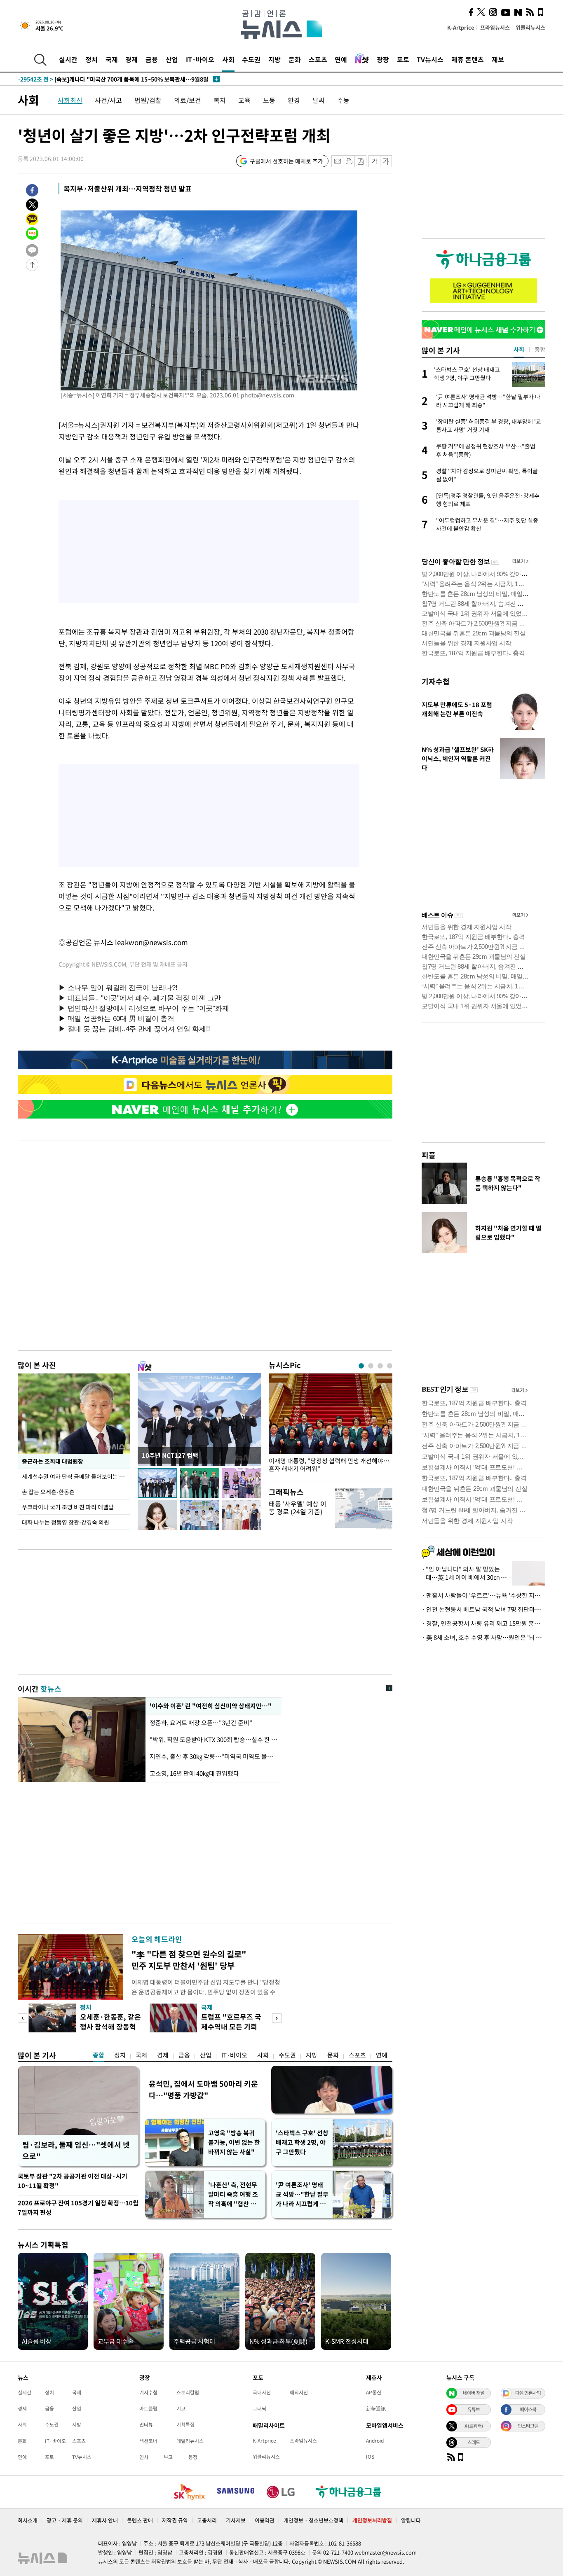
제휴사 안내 (105, 2520)
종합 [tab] (540, 349)
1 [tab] (361, 1366)
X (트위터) (474, 2426)
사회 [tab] (519, 349)
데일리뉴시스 (190, 2441)
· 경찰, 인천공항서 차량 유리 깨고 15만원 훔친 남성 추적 (483, 1623)
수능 (343, 100)
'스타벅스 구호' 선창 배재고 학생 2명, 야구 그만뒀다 (302, 2142)
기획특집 (185, 2424)
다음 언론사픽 (528, 2393)
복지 (220, 100)
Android (375, 2441)
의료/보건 (188, 100)
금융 (152, 59)
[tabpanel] (331, 1425)
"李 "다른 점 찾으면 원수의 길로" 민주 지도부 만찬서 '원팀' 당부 (189, 1960)
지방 (274, 59)
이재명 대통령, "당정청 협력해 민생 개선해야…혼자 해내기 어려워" (329, 1465)
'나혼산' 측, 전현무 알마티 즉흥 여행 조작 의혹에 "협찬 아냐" (233, 2194)
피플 (429, 1155)
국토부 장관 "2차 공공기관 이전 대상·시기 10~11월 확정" (73, 2181)
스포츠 (318, 59)
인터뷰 (146, 2424)
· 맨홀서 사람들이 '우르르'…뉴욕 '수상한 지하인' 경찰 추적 (483, 1595)
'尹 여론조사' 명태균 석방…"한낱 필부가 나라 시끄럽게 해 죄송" (302, 2194)
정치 (91, 59)
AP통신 (374, 2392)
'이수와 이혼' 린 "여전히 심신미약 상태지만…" (209, 1706)
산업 (172, 59)
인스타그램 (528, 2426)
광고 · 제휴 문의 (65, 2520)
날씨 (319, 100)
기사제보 (236, 2520)
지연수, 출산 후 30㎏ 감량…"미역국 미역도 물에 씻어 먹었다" (213, 1756)
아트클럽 (148, 2408)
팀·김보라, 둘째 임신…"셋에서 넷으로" (76, 2150)
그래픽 (259, 2408)
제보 (498, 59)
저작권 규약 (175, 2520)
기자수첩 (436, 681)
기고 (181, 2408)
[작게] (374, 161)
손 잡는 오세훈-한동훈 (48, 1492)
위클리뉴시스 (530, 27)
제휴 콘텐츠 (468, 59)
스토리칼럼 (188, 2392)
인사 (144, 2457)
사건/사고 (108, 100)
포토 (403, 59)
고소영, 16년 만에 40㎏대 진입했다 (194, 1773)
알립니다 (411, 2520)
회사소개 (28, 2520)
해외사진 (299, 2392)
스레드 (474, 2442)
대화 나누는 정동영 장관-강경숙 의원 (66, 1522)
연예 (341, 59)
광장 (383, 59)
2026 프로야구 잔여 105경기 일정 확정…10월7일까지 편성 (78, 2208)
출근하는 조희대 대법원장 (53, 1461)
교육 (244, 100)
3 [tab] (380, 1366)
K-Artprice (461, 27)
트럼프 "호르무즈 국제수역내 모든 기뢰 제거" (231, 2026)
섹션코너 (148, 2441)
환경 (294, 100)
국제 (112, 59)
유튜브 (474, 2409)
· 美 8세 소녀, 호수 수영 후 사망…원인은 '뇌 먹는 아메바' (483, 1637)
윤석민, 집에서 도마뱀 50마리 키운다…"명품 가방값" (203, 2089)
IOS (370, 2457)
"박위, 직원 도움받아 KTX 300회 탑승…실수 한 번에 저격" (213, 1740)
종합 (99, 2055)
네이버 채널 (474, 2393)
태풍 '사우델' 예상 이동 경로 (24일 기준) (298, 1508)
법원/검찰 (148, 100)
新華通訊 (376, 2408)
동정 (193, 2457)
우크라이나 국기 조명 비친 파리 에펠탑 (68, 1507)
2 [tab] (371, 1366)
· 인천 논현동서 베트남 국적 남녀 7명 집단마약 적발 (483, 1609)
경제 (131, 59)
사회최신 (70, 100)
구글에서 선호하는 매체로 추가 (286, 161)
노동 (269, 100)
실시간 (68, 59)
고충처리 (207, 2520)
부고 (168, 2457)
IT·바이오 (200, 59)
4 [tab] (390, 1366)
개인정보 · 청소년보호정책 (313, 2520)
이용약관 (265, 2520)
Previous (22, 2018)
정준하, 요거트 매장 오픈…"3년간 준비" (202, 1723)
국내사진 (262, 2392)
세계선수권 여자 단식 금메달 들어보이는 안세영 (76, 1476)
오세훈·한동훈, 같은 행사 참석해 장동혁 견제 (110, 2026)
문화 (295, 59)
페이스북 (528, 2409)
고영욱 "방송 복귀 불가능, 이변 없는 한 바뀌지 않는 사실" (234, 2142)
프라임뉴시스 (495, 27)
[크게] (386, 161)
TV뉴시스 (430, 59)
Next (277, 2018)
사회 (228, 59)
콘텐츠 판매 (140, 2520)
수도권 (251, 59)
